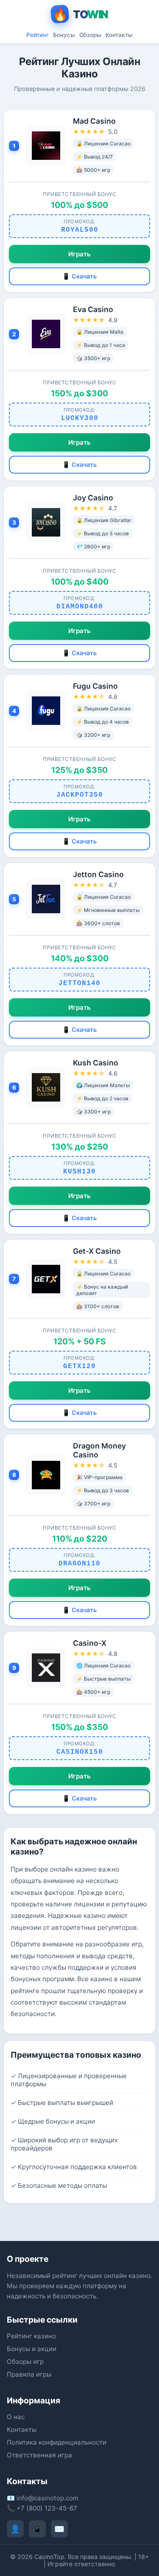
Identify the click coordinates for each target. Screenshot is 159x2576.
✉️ (59, 2529)
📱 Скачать (79, 276)
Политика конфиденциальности (57, 2442)
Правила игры (29, 2374)
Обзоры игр (25, 2362)
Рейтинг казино (31, 2336)
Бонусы (64, 35)
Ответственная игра (39, 2455)
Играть (79, 254)
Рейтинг (38, 35)
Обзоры (90, 35)
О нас (16, 2417)
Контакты (119, 35)
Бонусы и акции (32, 2349)
